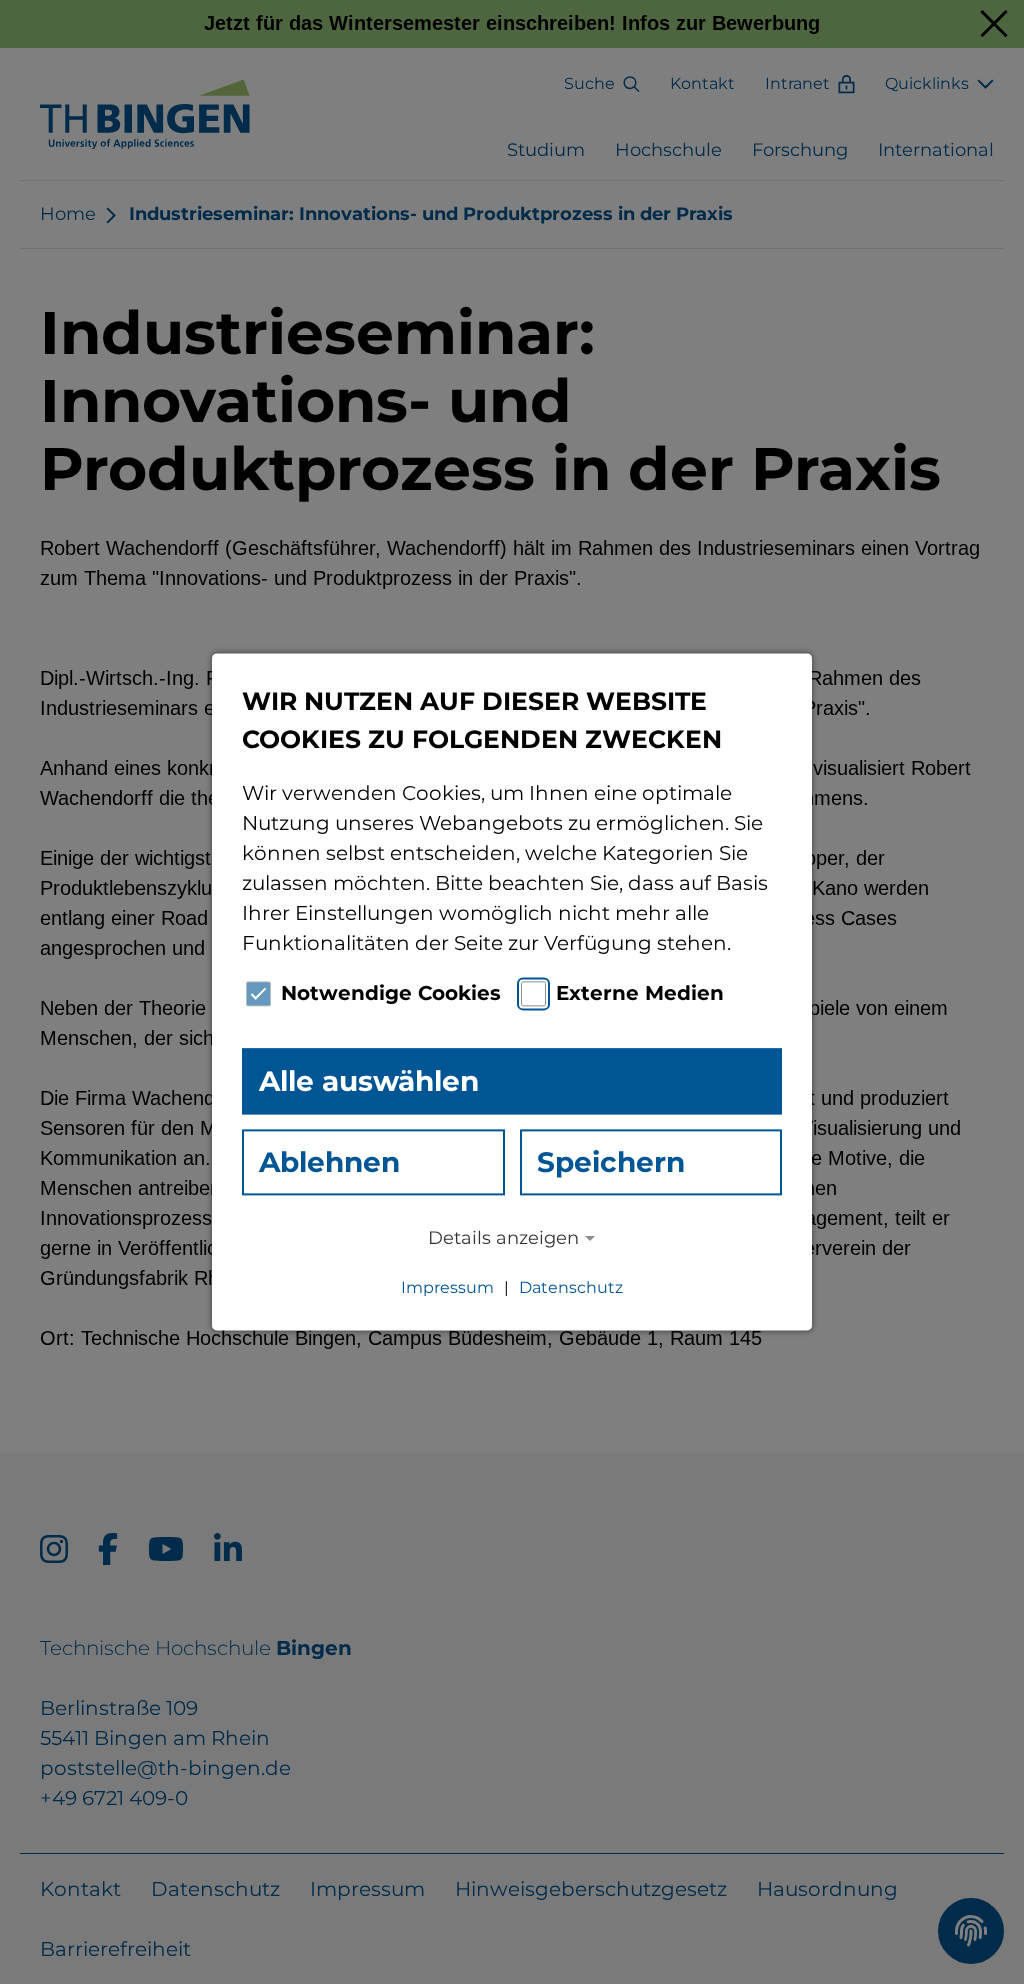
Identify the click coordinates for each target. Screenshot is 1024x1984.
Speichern (611, 1162)
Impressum (447, 1288)
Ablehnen (329, 1162)
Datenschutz (571, 1288)
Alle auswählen (369, 1081)
